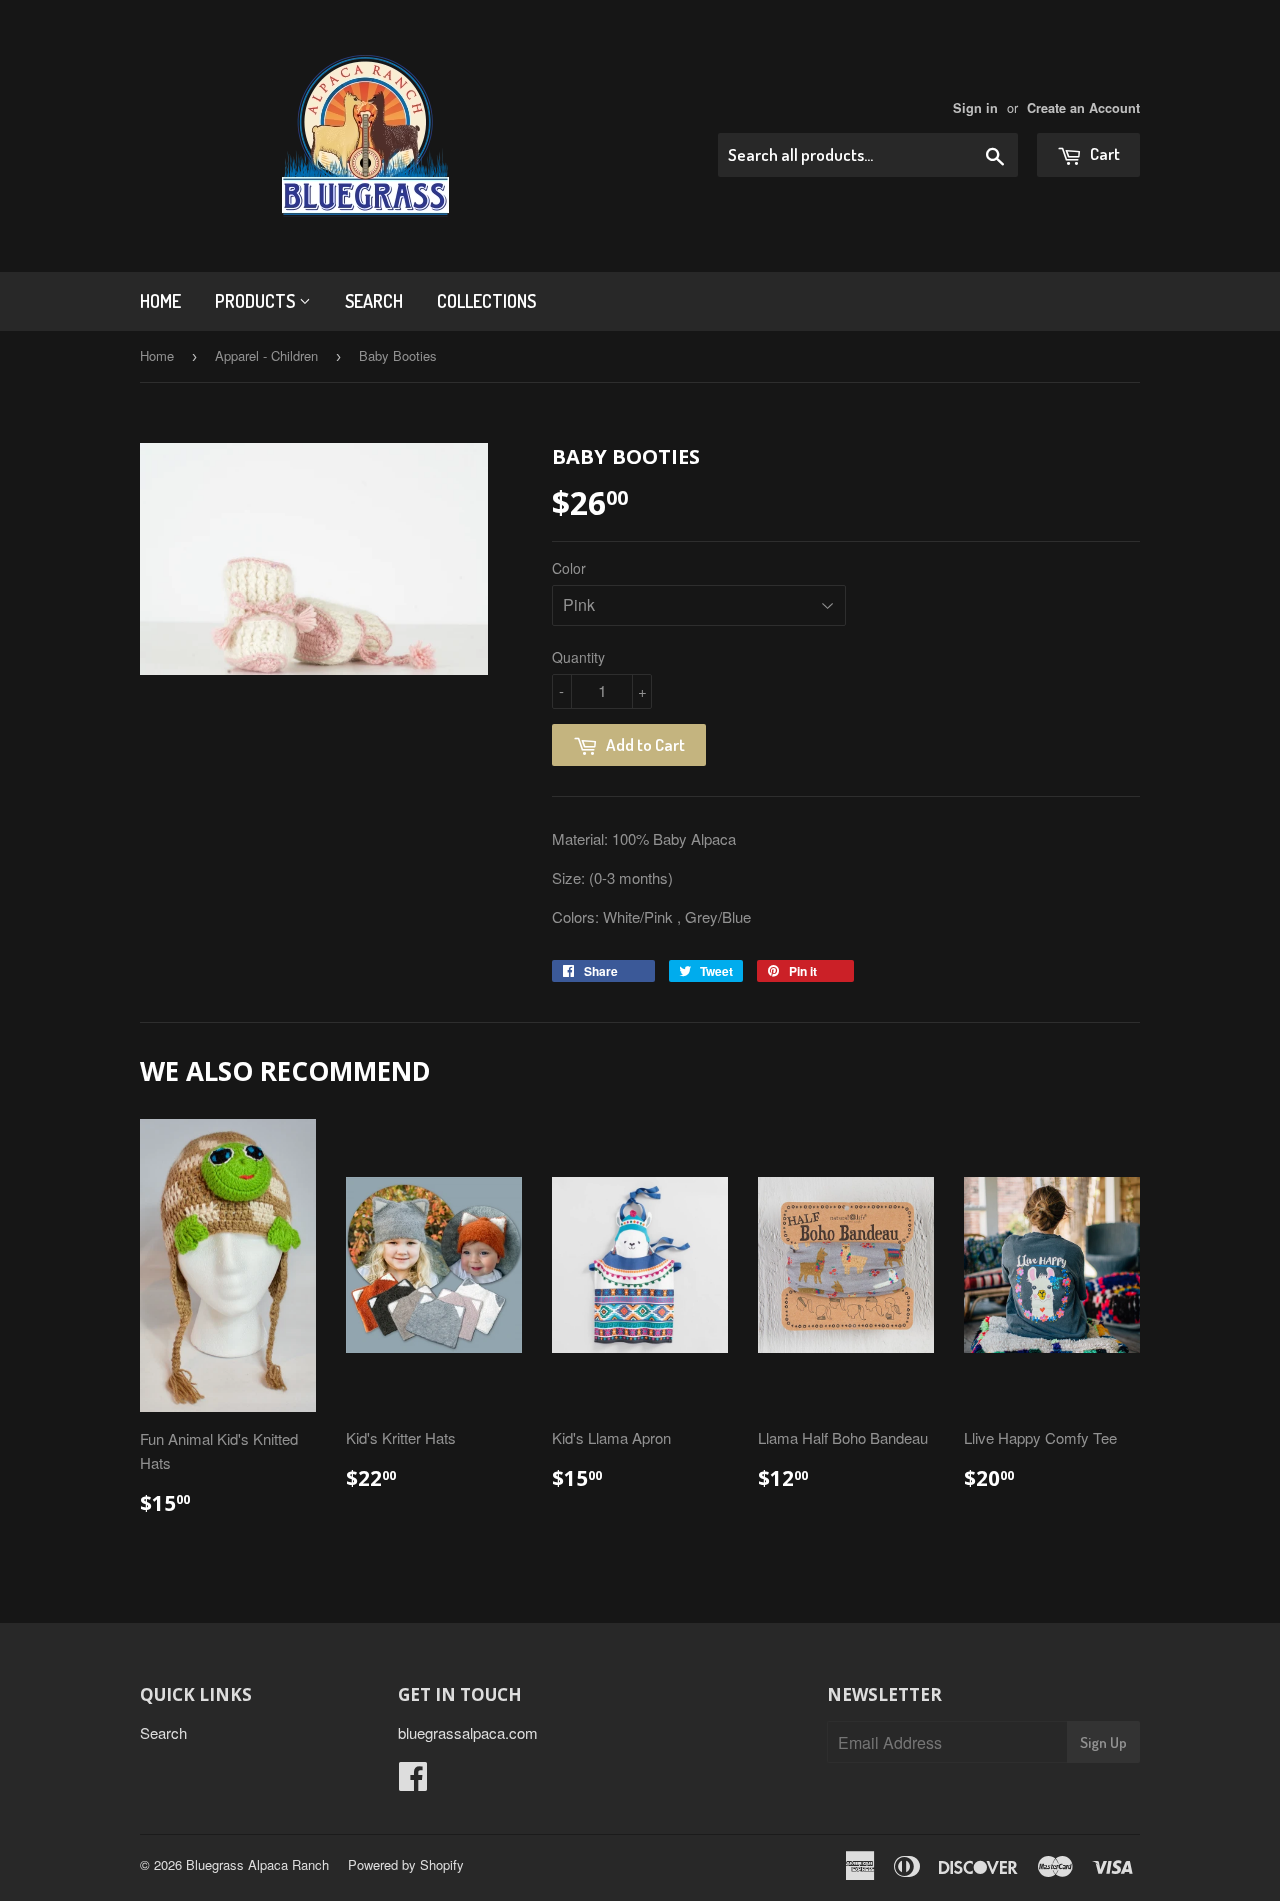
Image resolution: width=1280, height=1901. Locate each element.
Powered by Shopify (406, 1864)
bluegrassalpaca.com (468, 1732)
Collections (486, 301)
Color (569, 568)
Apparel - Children (266, 355)
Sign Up (1103, 1742)
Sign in (975, 108)
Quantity (578, 657)
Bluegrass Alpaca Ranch (257, 1864)
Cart (1103, 153)
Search (374, 301)
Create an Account (1083, 108)
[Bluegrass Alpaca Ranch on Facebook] (413, 1781)
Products (257, 301)
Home (160, 301)
